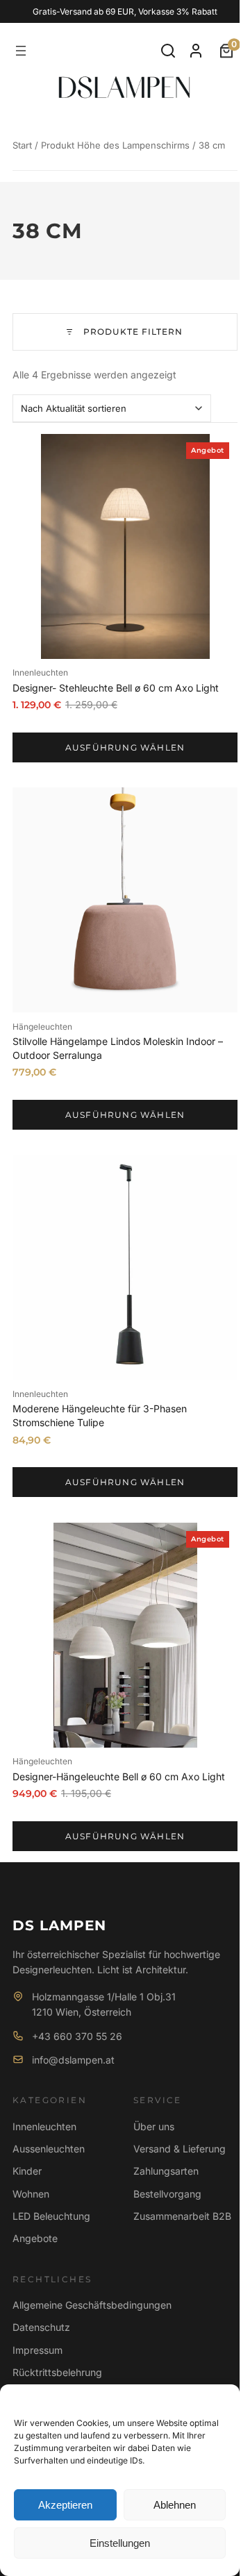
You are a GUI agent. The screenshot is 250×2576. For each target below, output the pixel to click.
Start (22, 145)
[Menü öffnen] (21, 51)
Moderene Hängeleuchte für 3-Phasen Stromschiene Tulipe (100, 1415)
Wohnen (31, 2194)
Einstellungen (120, 2543)
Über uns (154, 2126)
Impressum (37, 2350)
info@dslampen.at (73, 2060)
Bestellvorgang (167, 2194)
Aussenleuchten (49, 2149)
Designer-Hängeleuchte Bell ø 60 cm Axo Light (119, 1776)
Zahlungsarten (166, 2171)
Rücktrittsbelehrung (57, 2372)
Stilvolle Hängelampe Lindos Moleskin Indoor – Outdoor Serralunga (118, 1048)
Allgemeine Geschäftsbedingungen (92, 2305)
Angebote (35, 2238)
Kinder (27, 2171)
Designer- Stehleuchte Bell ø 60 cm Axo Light (116, 688)
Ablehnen (175, 2505)
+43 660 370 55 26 (77, 2036)
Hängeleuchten (42, 1027)
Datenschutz (41, 2327)
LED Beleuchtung (51, 2216)
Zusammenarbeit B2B (182, 2216)
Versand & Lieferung (180, 2149)
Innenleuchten (40, 672)
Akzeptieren (65, 2505)
